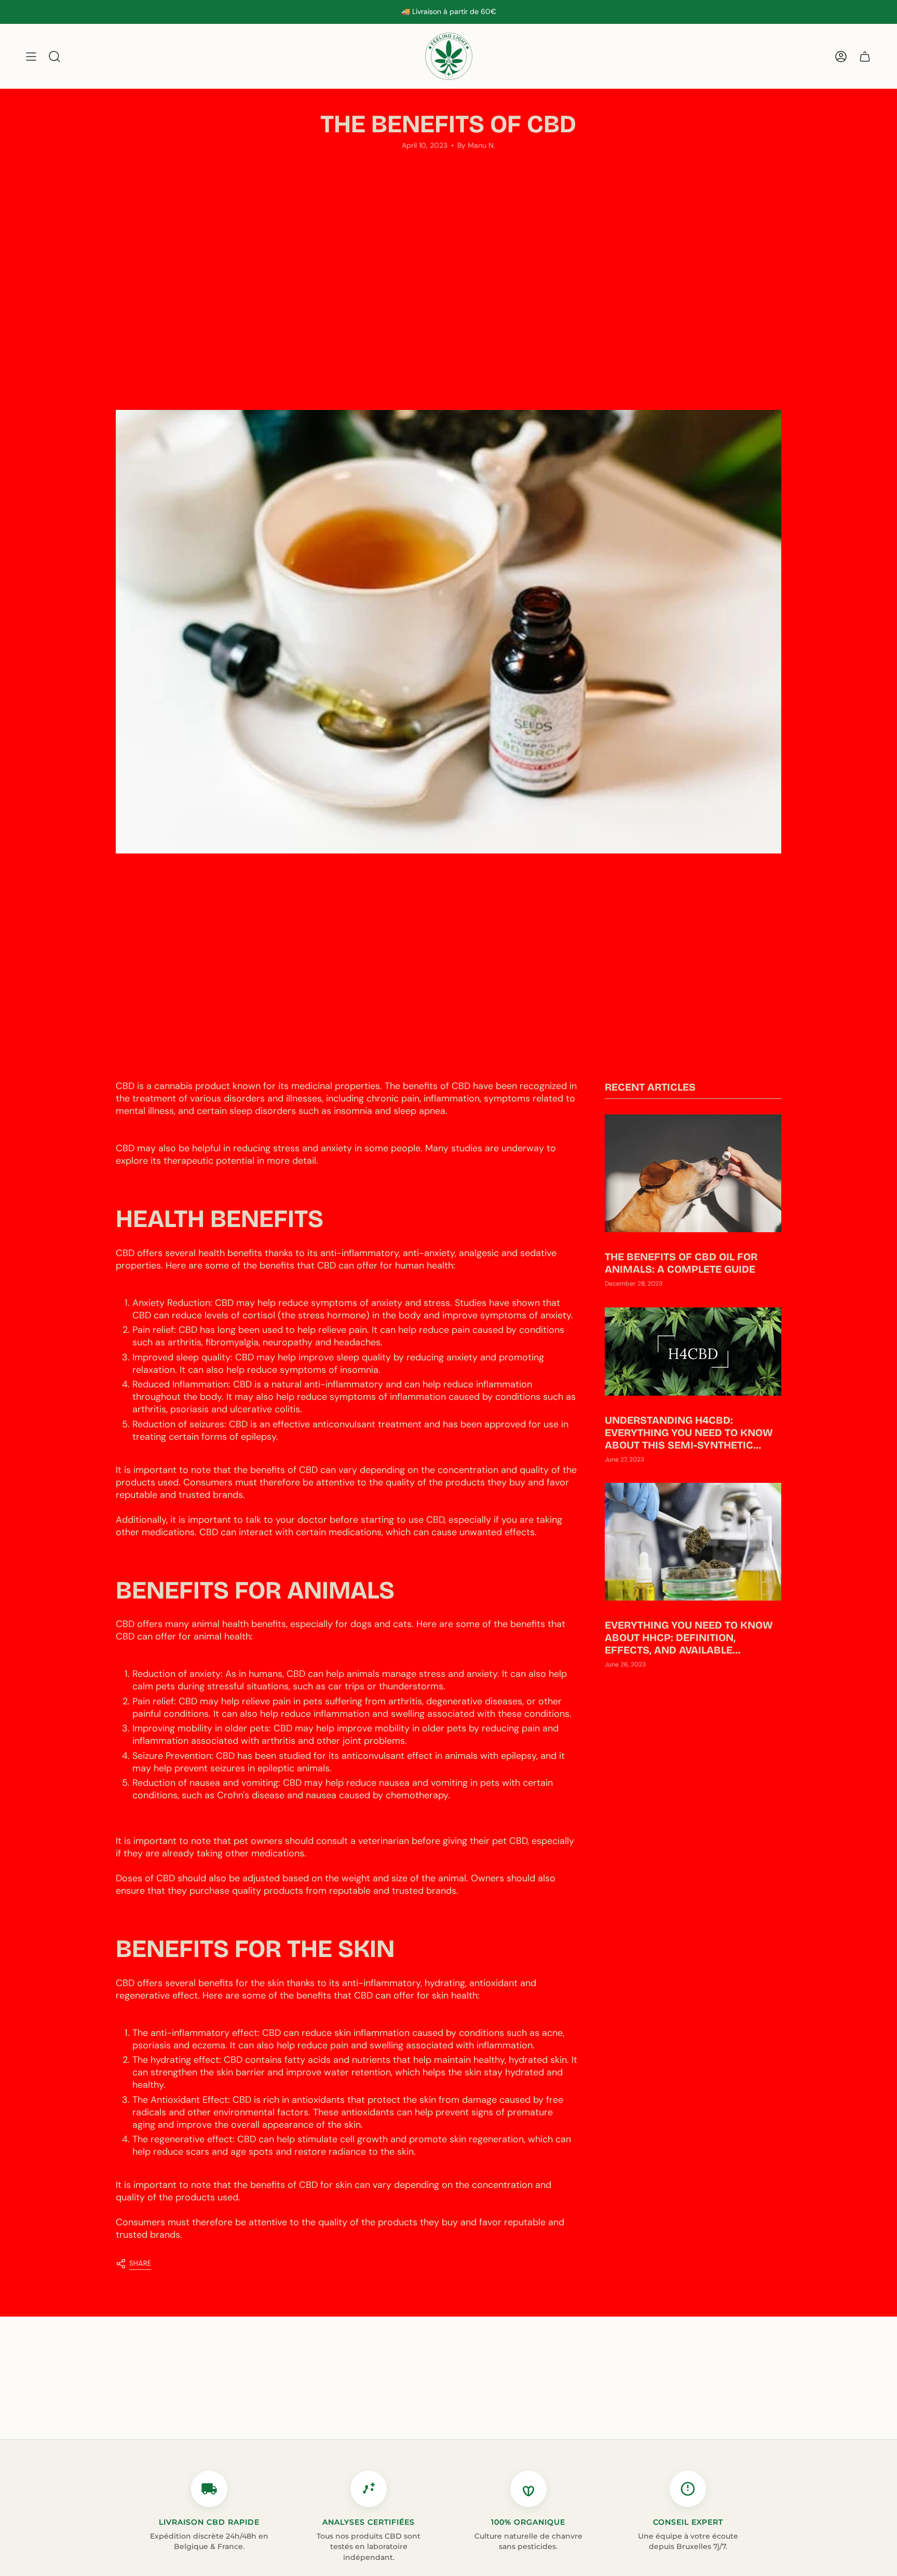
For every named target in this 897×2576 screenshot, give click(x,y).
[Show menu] (31, 56)
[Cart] (865, 56)
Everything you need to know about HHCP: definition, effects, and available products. (689, 1638)
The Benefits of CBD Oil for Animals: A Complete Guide (681, 1263)
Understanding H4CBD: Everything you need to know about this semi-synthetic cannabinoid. (689, 1433)
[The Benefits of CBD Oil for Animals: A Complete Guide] (693, 1173)
